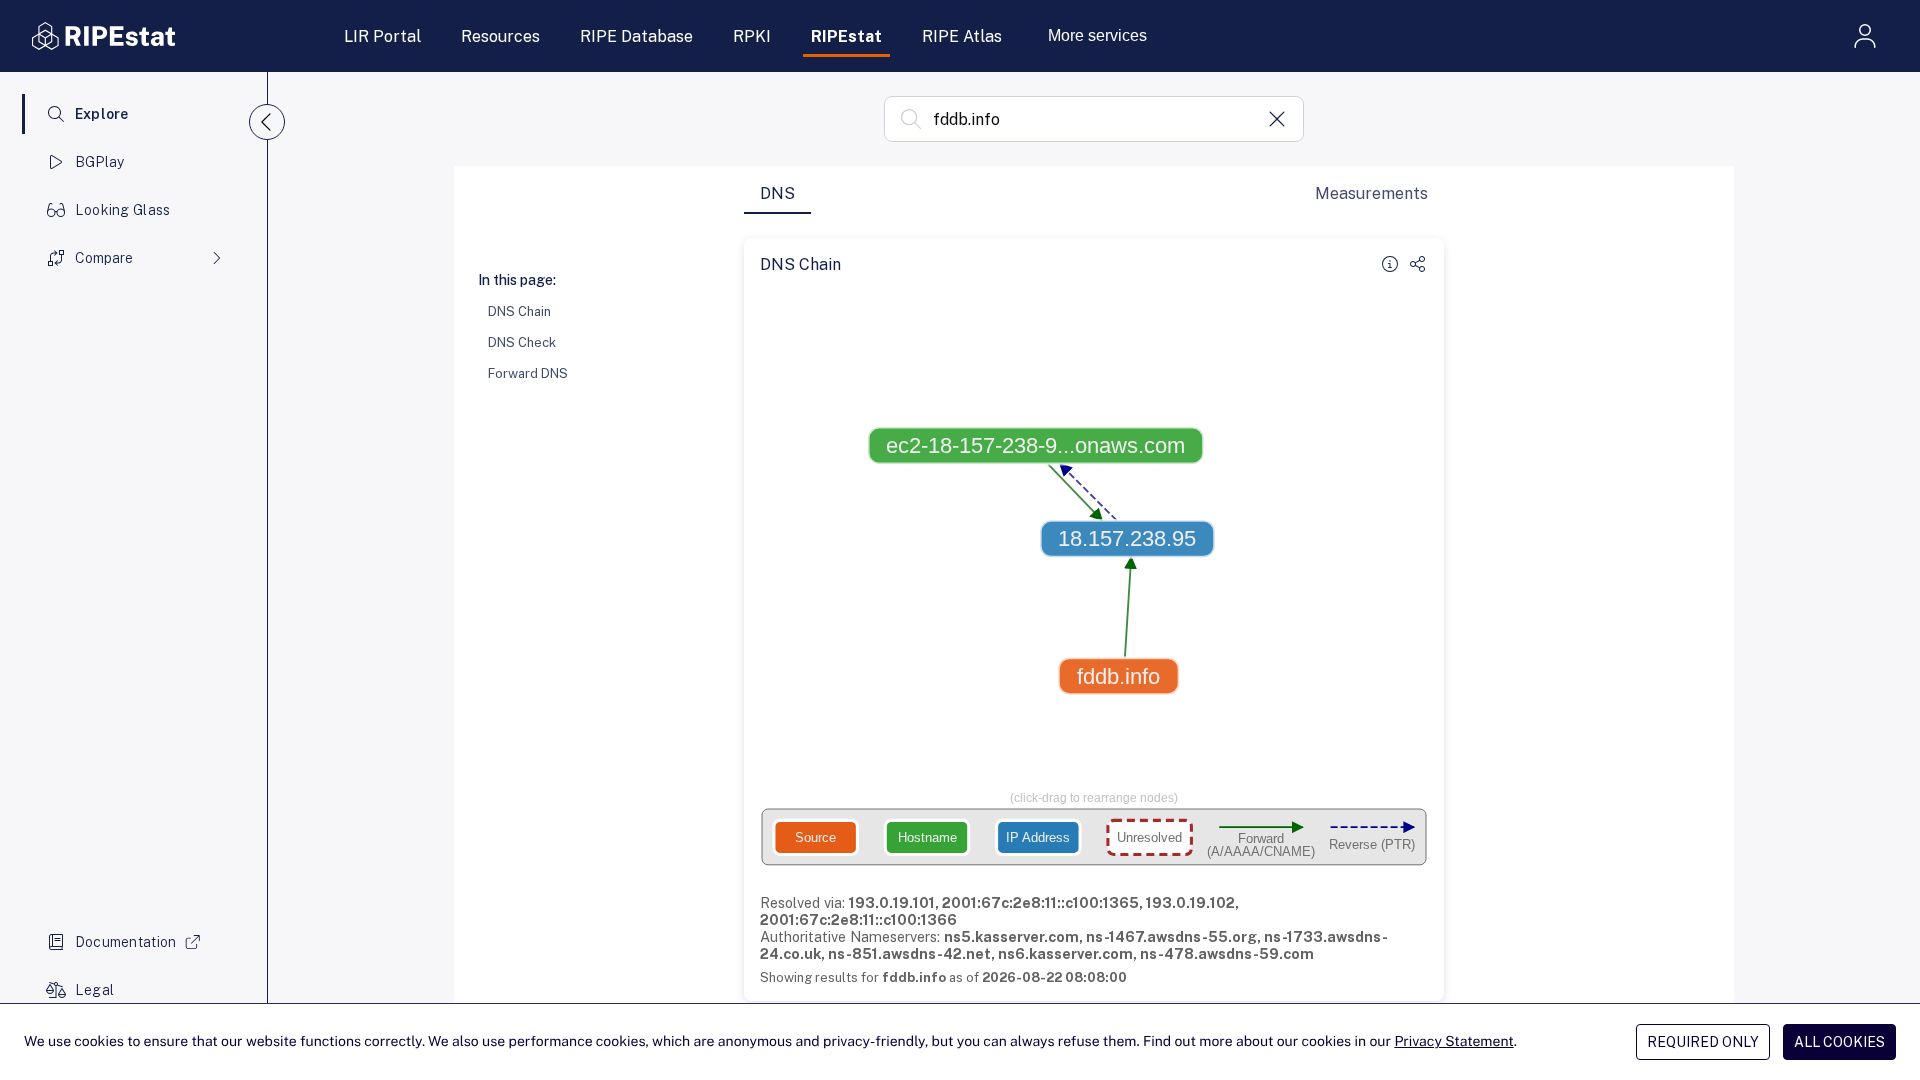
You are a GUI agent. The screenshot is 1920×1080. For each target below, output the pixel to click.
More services (1097, 35)
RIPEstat (846, 36)
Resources (500, 36)
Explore (102, 114)
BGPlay (100, 162)
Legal (94, 990)
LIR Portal (382, 36)
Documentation (126, 942)
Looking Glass (123, 210)
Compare (104, 258)
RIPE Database (636, 36)
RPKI (752, 36)
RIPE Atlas (962, 36)
